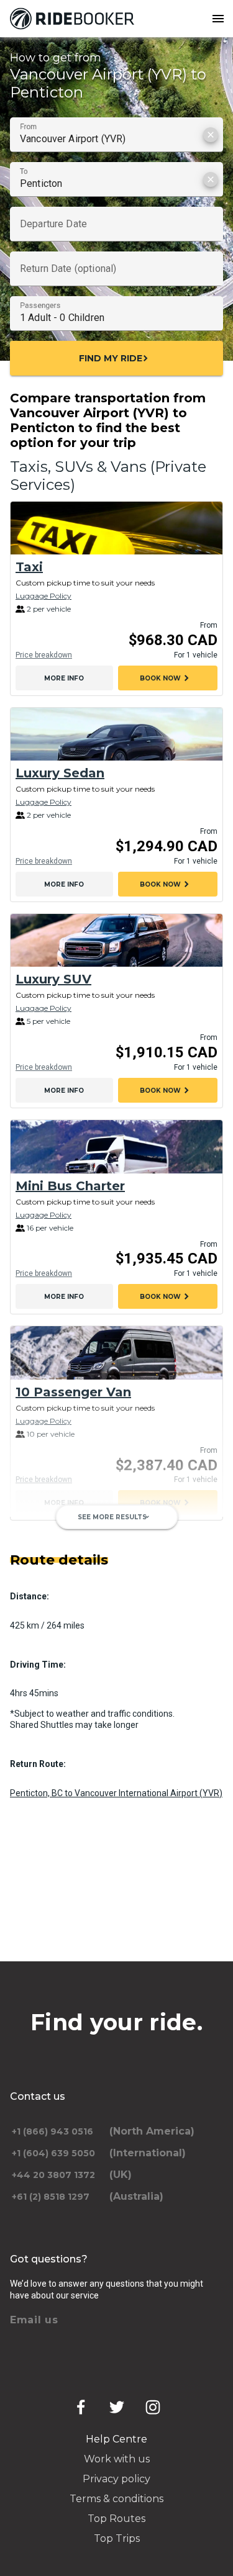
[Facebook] (81, 2407)
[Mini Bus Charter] (116, 1146)
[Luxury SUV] (116, 940)
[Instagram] (153, 2407)
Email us (34, 2320)
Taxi (29, 567)
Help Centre (116, 2439)
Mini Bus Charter (70, 1186)
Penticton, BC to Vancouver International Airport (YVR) (116, 1793)
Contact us (38, 2096)
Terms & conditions (116, 2499)
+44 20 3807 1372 (53, 2175)
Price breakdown (44, 655)
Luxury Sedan (60, 773)
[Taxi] (116, 528)
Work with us (117, 2459)
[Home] (75, 19)
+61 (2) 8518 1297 (51, 2197)
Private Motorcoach (81, 1598)
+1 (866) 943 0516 (53, 2131)
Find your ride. (116, 2022)
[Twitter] (117, 2407)
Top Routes (116, 2519)
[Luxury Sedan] (116, 734)
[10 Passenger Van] (116, 1353)
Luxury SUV (53, 979)
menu (218, 19)
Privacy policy (116, 2479)
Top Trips (117, 2538)
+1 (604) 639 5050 (53, 2153)
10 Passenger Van (73, 1392)
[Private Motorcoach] (116, 1559)
